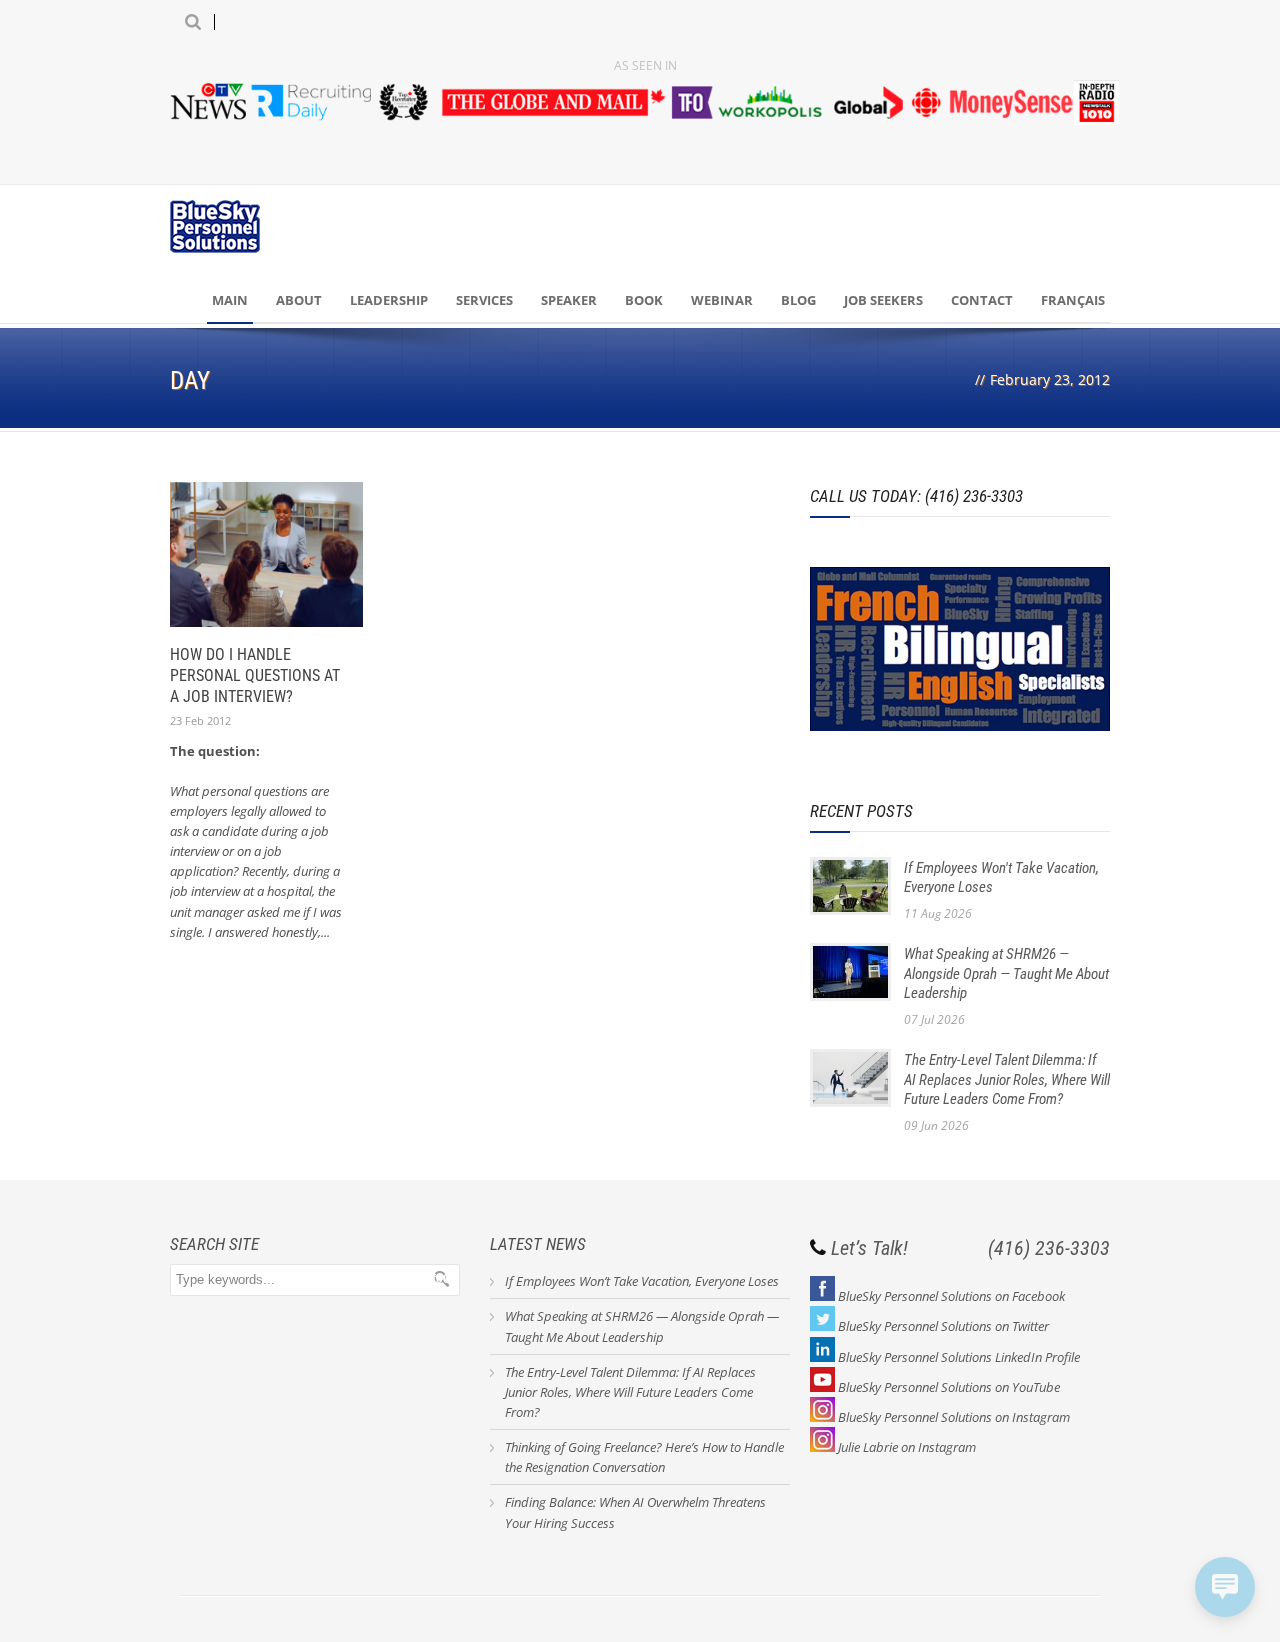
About (299, 300)
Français (1073, 300)
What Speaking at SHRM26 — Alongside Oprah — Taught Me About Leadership (1006, 973)
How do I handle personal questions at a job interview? (255, 675)
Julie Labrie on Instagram (907, 1447)
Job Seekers (883, 300)
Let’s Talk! (869, 1248)
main (230, 300)
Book (644, 300)
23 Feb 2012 (200, 720)
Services (484, 300)
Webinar (722, 300)
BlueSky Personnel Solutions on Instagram (954, 1417)
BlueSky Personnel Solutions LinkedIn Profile (959, 1357)
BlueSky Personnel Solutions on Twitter (943, 1326)
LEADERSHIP (389, 300)
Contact (982, 300)
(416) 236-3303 (1049, 1248)
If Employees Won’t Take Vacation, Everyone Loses (642, 1281)
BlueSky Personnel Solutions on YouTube (949, 1387)
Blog (798, 300)
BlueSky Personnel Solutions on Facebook (951, 1296)
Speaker (569, 300)
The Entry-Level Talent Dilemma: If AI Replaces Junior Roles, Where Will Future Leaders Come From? (1007, 1079)
